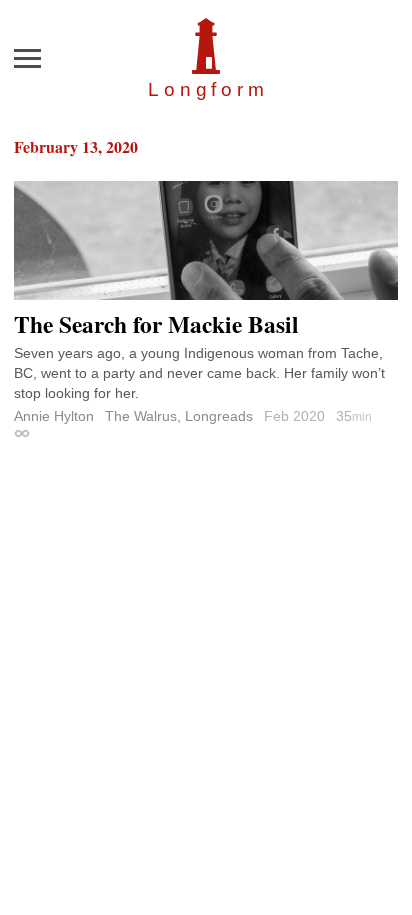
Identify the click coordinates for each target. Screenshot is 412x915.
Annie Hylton (54, 416)
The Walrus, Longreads (179, 416)
